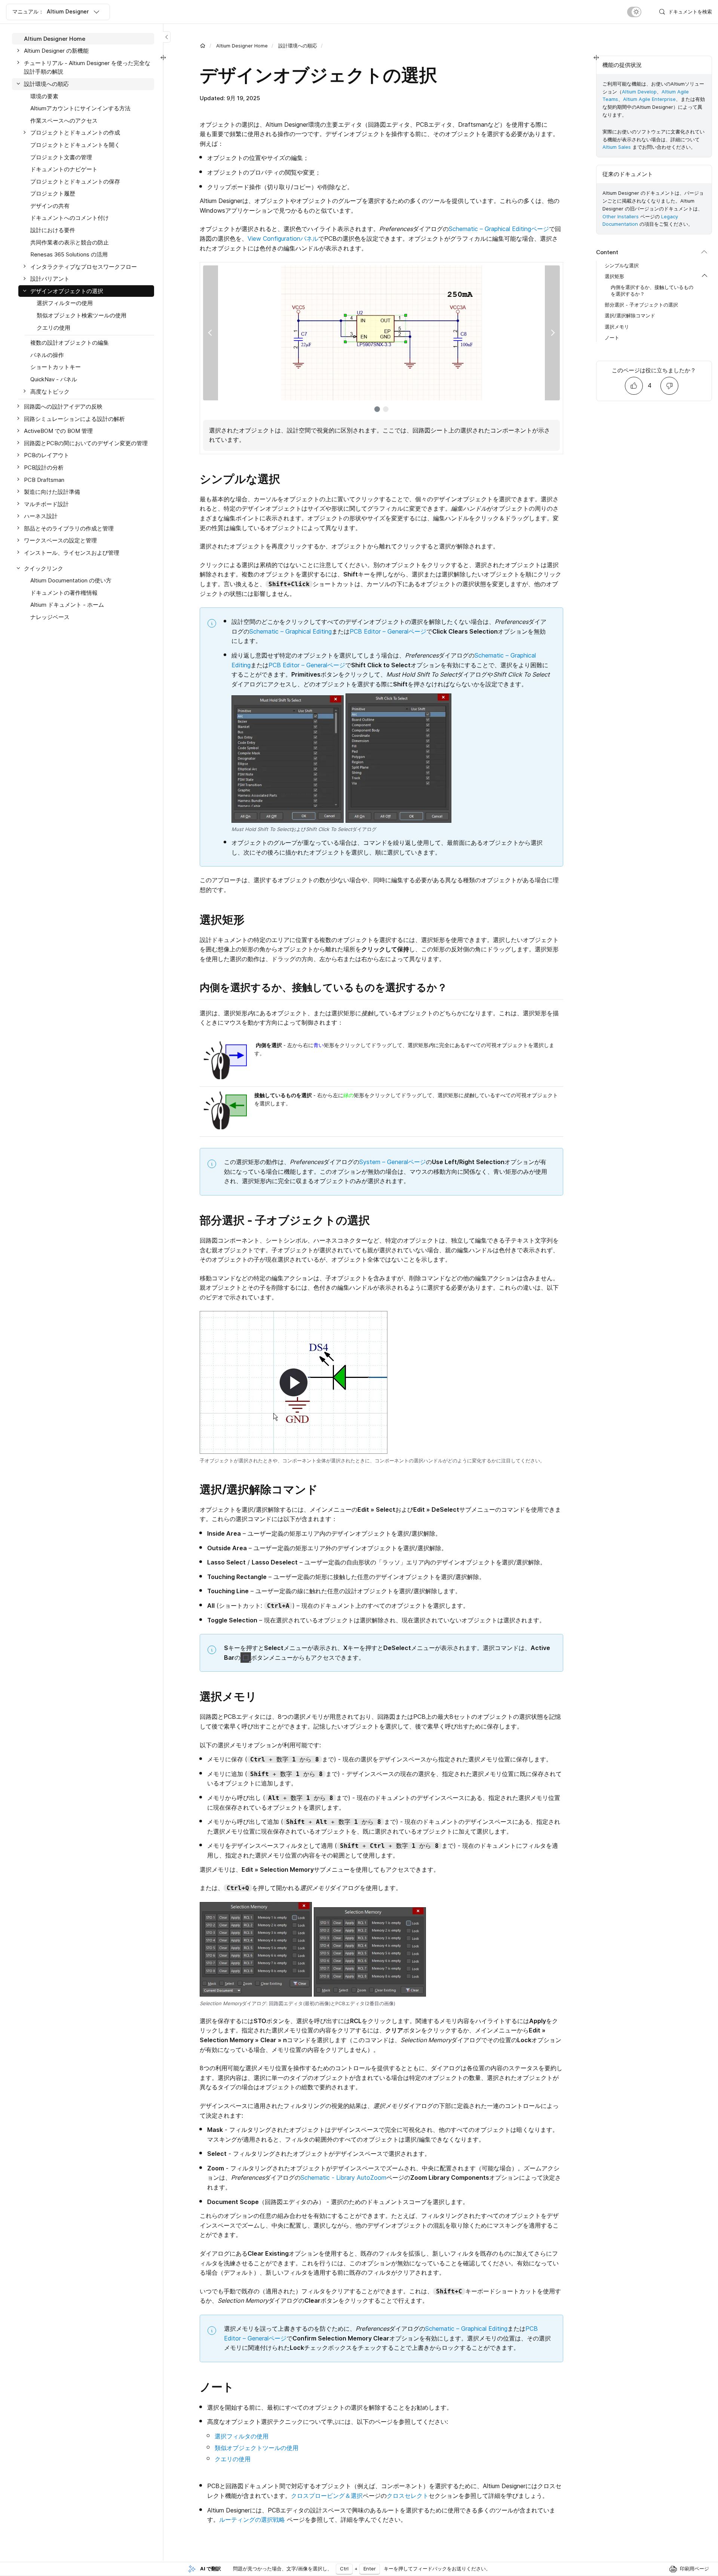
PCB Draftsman (44, 480)
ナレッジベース (50, 617)
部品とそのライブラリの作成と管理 (69, 528)
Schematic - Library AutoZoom (343, 2178)
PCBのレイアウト (47, 456)
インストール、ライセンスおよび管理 (72, 553)
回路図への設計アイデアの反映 (63, 407)
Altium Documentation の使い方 (71, 580)
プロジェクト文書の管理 (61, 157)
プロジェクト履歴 (53, 194)
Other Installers (621, 216)
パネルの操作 (47, 355)
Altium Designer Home (242, 46)
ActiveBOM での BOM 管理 (58, 431)
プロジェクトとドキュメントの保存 (75, 181)
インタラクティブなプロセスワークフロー (84, 267)
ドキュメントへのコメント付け (70, 218)
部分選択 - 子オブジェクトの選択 (641, 305)
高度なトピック (50, 392)
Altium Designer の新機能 (56, 51)
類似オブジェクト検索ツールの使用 (82, 315)
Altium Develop (639, 92)
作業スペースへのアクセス (64, 121)
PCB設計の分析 (44, 467)
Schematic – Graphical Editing (490, 229)
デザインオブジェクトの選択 (67, 291)
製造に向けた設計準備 (52, 492)
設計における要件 (53, 230)
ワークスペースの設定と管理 (60, 541)
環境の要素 (44, 96)
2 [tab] (386, 409)
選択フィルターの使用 (65, 303)
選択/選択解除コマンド (630, 316)
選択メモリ (617, 327)
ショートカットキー (56, 367)
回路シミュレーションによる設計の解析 (74, 419)
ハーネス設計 (41, 516)
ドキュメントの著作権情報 (64, 593)
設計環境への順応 (298, 46)
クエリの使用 (233, 2459)
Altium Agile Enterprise (649, 99)
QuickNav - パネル (54, 379)
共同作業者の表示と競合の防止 (70, 242)
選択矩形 (614, 277)
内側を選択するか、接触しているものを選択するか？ (652, 290)
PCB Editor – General (379, 631)
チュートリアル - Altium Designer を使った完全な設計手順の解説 (87, 67)
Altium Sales (617, 147)
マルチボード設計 (46, 504)
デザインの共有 (50, 206)
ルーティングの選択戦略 (252, 2520)
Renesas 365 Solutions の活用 (69, 254)
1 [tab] (377, 409)
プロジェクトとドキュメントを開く (75, 145)
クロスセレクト (408, 2496)
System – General (384, 1162)
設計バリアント (50, 279)
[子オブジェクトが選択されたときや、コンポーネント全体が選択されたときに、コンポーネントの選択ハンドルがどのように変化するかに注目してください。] (294, 1382)
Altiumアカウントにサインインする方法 (80, 108)
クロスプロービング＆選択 (327, 2496)
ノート (612, 338)
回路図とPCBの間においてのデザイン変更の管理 (86, 443)
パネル (309, 238)
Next (552, 333)
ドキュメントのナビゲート (64, 169)
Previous (211, 333)
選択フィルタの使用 (242, 2436)
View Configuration (274, 238)
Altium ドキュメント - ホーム (67, 605)
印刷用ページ (694, 2569)
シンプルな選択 (622, 266)
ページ (540, 229)
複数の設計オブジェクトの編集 (70, 343)
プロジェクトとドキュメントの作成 (75, 133)
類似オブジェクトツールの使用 (257, 2448)
